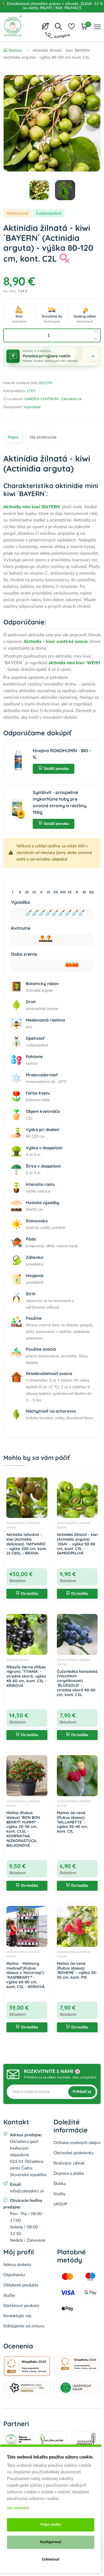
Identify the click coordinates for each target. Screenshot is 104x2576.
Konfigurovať (51, 2542)
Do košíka (30, 1594)
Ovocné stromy (18, 1660)
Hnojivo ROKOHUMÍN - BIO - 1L (62, 754)
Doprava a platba (69, 2173)
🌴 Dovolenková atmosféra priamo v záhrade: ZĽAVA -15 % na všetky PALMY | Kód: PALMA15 (52, 6)
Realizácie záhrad (69, 2163)
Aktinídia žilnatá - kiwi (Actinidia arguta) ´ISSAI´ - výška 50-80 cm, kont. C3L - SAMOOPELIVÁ (77, 1544)
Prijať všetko (51, 2525)
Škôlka (60, 2184)
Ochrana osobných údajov (77, 2143)
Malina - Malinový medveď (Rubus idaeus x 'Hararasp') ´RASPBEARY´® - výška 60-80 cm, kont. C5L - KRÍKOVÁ (26, 1975)
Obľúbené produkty (21, 2285)
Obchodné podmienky (74, 2153)
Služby (59, 2194)
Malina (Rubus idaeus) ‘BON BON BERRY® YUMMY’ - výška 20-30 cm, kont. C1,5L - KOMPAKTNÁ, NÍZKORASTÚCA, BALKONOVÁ (23, 1829)
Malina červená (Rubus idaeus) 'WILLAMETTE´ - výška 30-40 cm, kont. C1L (72, 1822)
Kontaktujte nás (17, 2316)
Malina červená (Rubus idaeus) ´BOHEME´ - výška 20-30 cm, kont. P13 (77, 1970)
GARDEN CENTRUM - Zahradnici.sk (53, 399)
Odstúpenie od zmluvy (24, 2326)
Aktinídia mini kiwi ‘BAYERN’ (32, 507)
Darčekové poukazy (21, 2306)
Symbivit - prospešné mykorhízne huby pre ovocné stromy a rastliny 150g (59, 802)
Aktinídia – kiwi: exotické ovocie (56, 642)
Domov (15, 50)
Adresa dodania (17, 2265)
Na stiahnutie (43, 437)
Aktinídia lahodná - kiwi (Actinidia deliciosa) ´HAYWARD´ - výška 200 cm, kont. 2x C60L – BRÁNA (27, 1544)
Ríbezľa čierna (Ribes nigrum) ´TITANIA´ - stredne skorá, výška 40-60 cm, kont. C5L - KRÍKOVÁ (26, 1676)
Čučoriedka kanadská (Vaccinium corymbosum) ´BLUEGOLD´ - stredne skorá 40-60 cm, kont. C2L (77, 1683)
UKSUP (60, 2204)
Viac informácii (18, 2508)
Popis (13, 437)
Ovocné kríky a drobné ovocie (23, 1525)
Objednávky (14, 2275)
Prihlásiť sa (82, 2092)
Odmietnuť (51, 2560)
